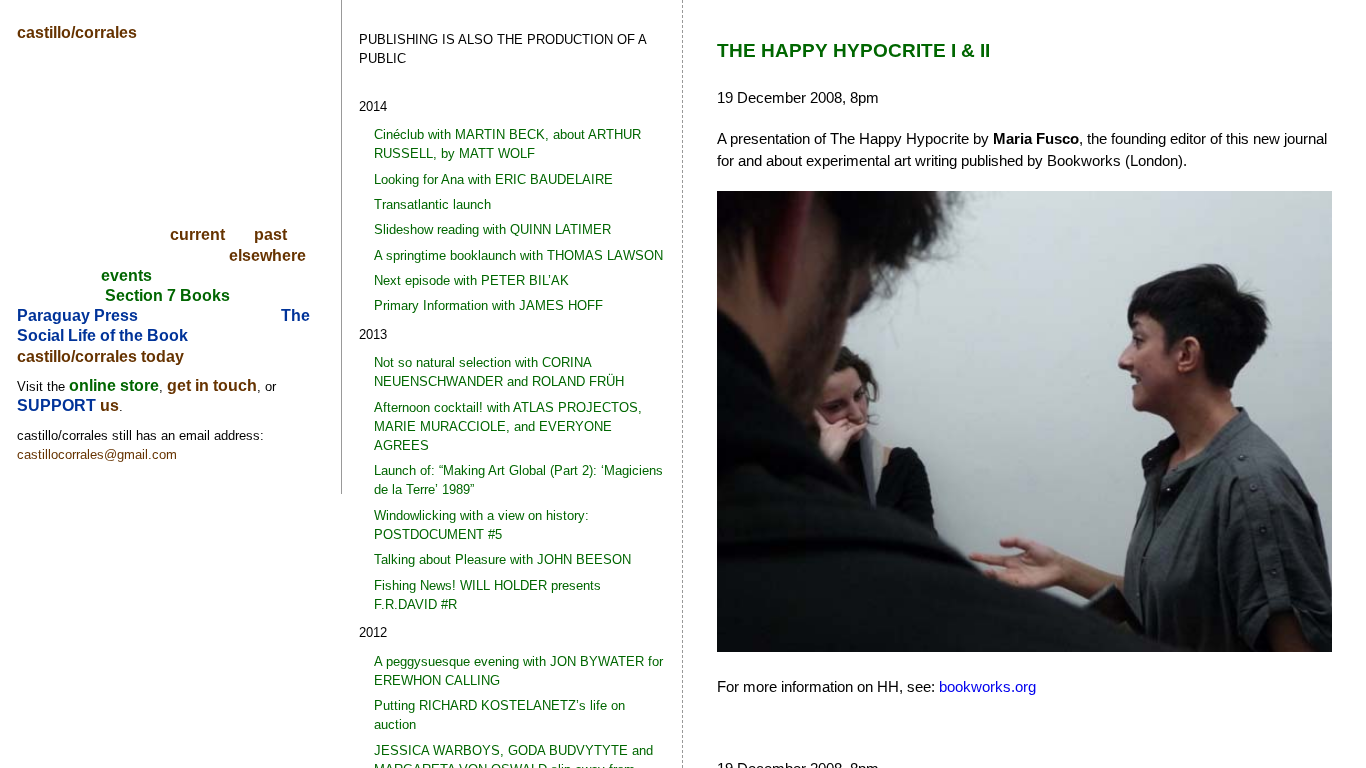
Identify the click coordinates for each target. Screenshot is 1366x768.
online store (114, 385)
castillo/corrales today (100, 356)
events (126, 275)
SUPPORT (58, 405)
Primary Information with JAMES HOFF (488, 305)
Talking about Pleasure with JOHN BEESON (502, 559)
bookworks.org (987, 687)
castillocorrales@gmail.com (97, 454)
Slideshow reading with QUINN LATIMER (492, 229)
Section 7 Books (167, 295)
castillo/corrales (77, 32)
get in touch (212, 385)
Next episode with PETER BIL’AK (471, 280)
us (109, 405)
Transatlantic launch (432, 204)
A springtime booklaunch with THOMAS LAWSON (518, 255)
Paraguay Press (77, 315)
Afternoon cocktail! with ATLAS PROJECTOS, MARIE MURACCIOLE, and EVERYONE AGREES (508, 426)
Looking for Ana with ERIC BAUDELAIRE (493, 179)
